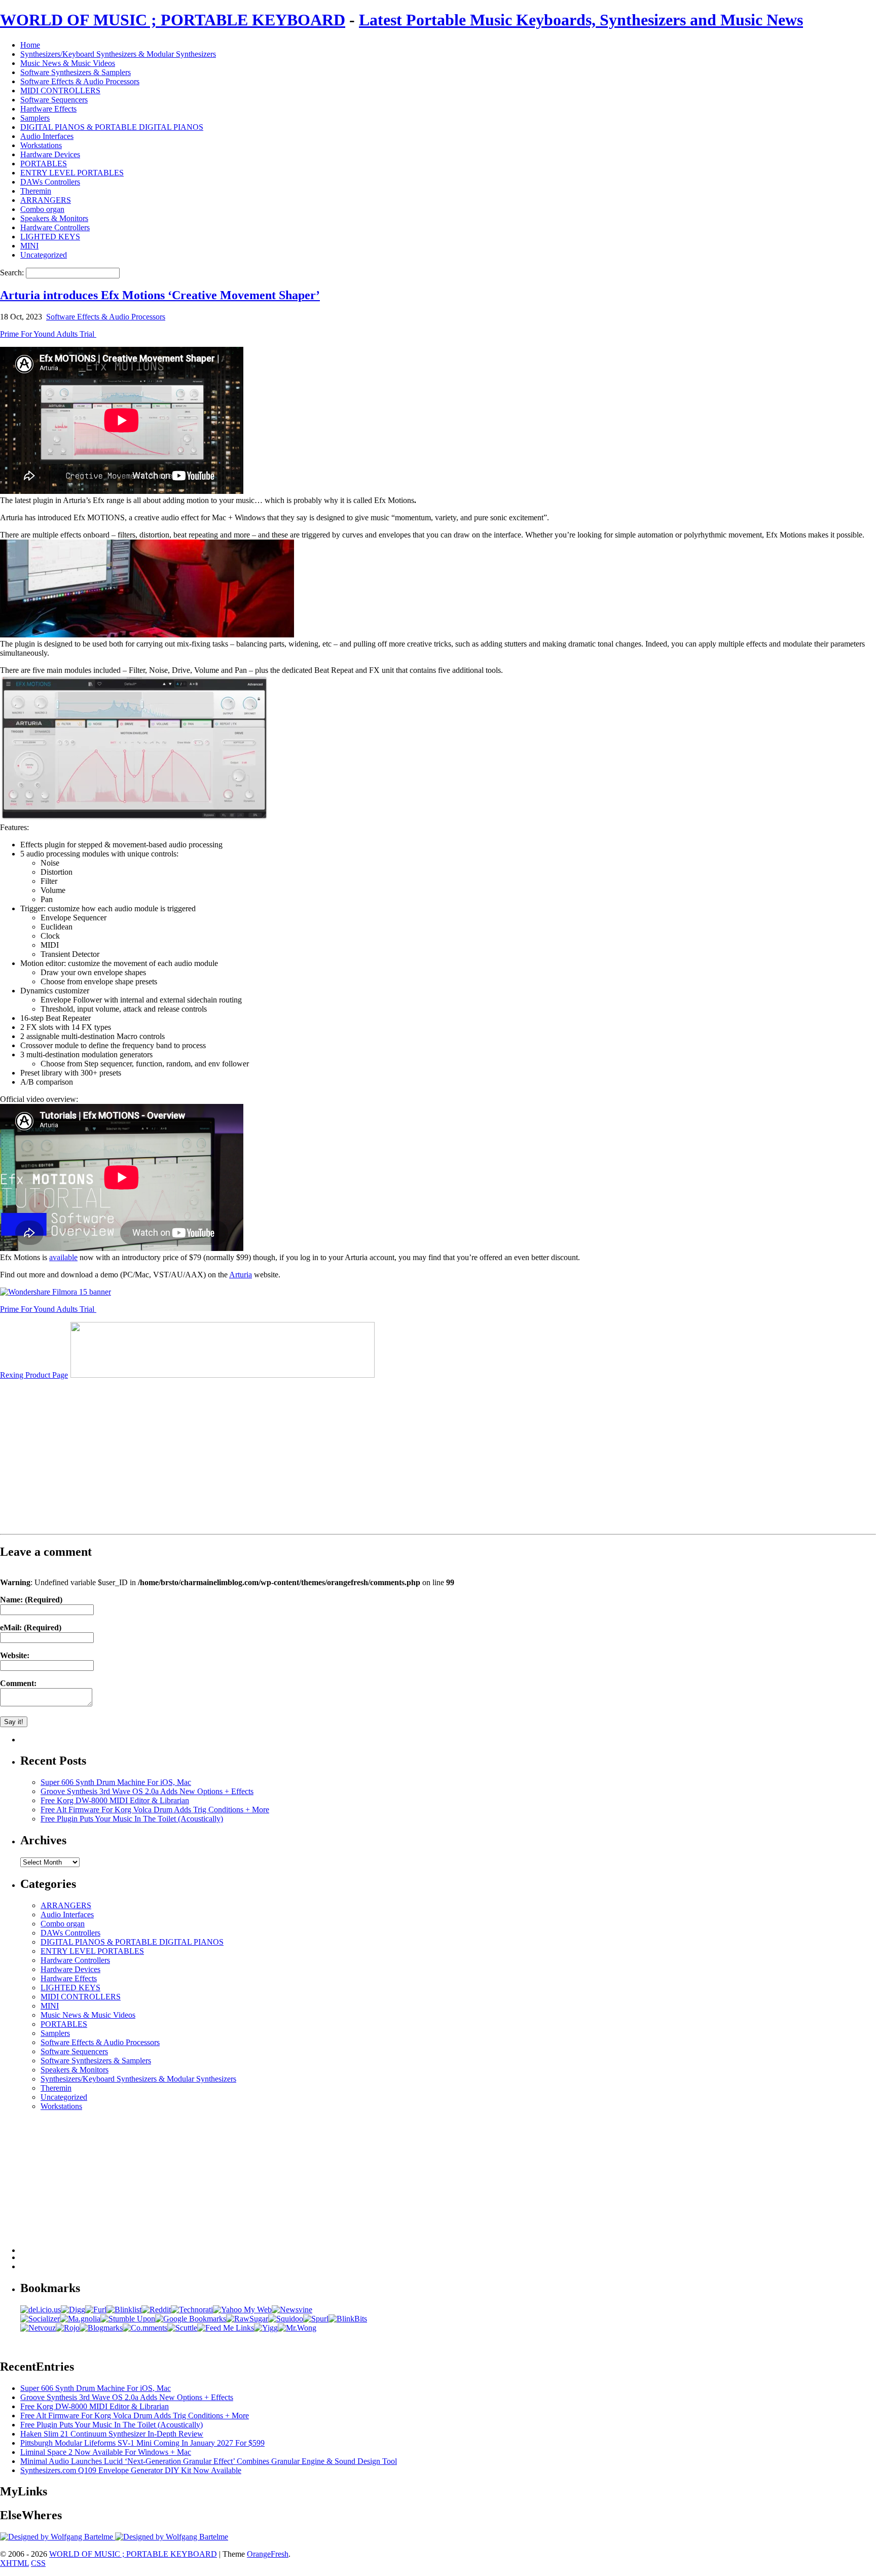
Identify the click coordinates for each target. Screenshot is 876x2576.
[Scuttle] (182, 2328)
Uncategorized (44, 255)
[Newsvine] (292, 2310)
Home (30, 45)
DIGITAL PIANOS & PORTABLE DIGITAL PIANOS (112, 127)
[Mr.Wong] (297, 2328)
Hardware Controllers (55, 227)
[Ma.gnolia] (80, 2319)
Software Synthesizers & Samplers (76, 72)
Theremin (36, 191)
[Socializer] (40, 2319)
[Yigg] (266, 2328)
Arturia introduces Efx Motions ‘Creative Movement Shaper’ (160, 295)
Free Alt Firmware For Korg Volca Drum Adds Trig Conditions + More (155, 1810)
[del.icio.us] (41, 2310)
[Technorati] (192, 2310)
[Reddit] (156, 2310)
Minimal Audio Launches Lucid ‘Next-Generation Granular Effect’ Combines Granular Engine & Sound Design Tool (209, 2461)
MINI (29, 246)
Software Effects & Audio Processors (80, 81)
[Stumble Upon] (128, 2319)
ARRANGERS (46, 200)
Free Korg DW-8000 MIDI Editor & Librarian (115, 1800)
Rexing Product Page (34, 1375)
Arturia (241, 1275)
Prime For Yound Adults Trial (48, 334)
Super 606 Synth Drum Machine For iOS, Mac (116, 1782)
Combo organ (42, 209)
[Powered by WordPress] (58, 2537)
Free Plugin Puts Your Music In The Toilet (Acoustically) (132, 1819)
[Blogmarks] (101, 2328)
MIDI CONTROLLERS (60, 91)
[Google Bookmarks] (191, 2319)
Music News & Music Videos (68, 63)
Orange (259, 2554)
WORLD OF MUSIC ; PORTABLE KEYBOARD (173, 20)
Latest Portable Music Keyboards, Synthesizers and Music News (581, 20)
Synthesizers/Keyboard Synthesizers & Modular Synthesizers (118, 54)
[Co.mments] (145, 2328)
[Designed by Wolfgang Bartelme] (172, 2537)
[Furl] (96, 2310)
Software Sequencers (54, 100)
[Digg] (73, 2310)
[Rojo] (68, 2328)
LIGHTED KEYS (50, 237)
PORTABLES (44, 164)
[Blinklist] (124, 2310)
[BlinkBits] (348, 2319)
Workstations (41, 145)
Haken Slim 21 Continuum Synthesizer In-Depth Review (112, 2434)
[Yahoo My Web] (242, 2310)
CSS (38, 2563)
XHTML (14, 2563)
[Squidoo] (286, 2319)
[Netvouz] (38, 2328)
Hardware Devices (50, 154)
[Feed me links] (226, 2328)
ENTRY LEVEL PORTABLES (72, 173)
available (63, 1257)
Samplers (35, 118)
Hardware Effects (48, 109)
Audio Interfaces (47, 136)
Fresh (280, 2554)
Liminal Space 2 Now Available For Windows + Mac (106, 2452)
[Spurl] (316, 2319)
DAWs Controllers (50, 182)
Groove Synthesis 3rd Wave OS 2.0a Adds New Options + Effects (147, 1791)
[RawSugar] (247, 2319)
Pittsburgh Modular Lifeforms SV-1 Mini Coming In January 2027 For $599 (142, 2443)
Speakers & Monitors (54, 218)
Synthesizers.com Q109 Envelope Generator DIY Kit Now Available (131, 2470)
